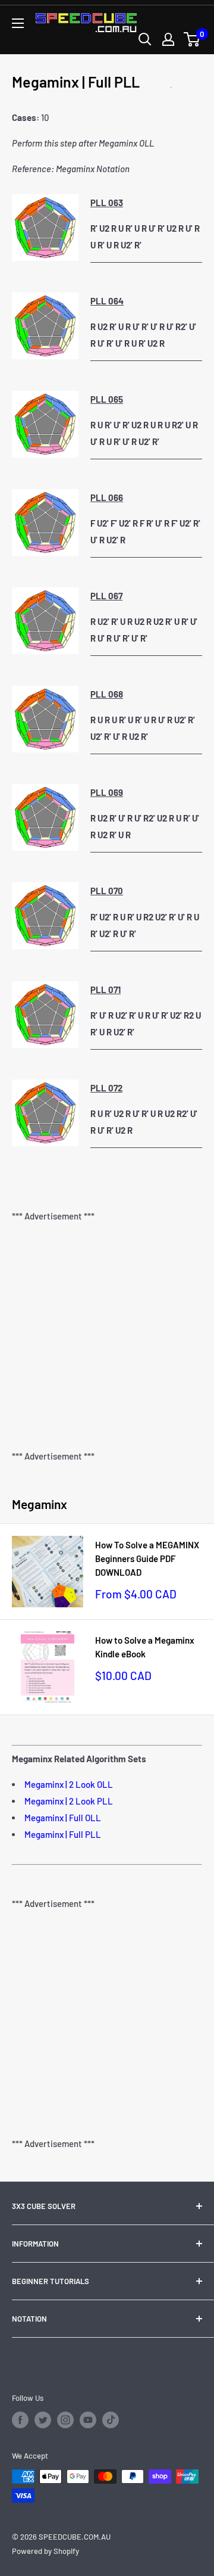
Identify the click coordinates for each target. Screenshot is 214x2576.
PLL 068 (107, 694)
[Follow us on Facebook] (20, 2420)
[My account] (168, 39)
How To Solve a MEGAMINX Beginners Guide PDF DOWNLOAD (147, 1559)
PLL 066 (107, 497)
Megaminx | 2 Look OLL (69, 1784)
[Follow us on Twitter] (43, 2420)
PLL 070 (107, 891)
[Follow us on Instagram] (65, 2420)
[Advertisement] (107, 1336)
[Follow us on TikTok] (111, 2420)
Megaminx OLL (126, 143)
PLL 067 (106, 596)
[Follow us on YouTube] (88, 2420)
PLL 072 (106, 1088)
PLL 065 (107, 399)
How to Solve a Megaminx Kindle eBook (145, 1647)
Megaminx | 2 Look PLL (69, 1801)
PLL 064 (107, 301)
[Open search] (145, 39)
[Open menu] (18, 23)
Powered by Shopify (45, 2551)
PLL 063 (107, 203)
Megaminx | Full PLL (63, 1834)
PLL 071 (106, 990)
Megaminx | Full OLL (63, 1818)
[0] (192, 39)
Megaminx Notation (93, 169)
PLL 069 (107, 792)
